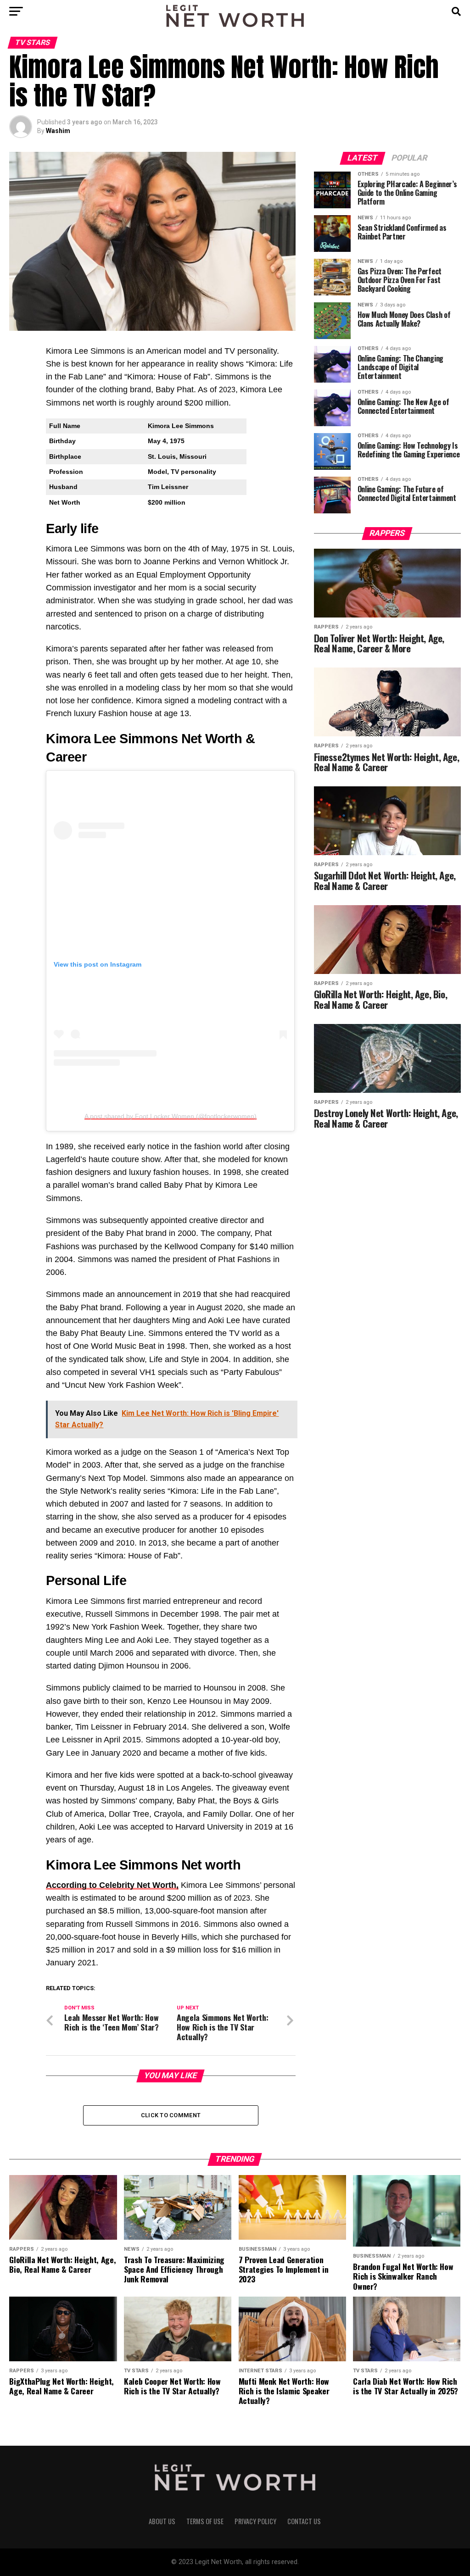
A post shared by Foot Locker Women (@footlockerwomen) (171, 1116)
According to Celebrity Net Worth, (112, 1885)
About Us (162, 2521)
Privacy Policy (255, 2521)
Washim (58, 131)
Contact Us (304, 2521)
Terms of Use (205, 2521)
